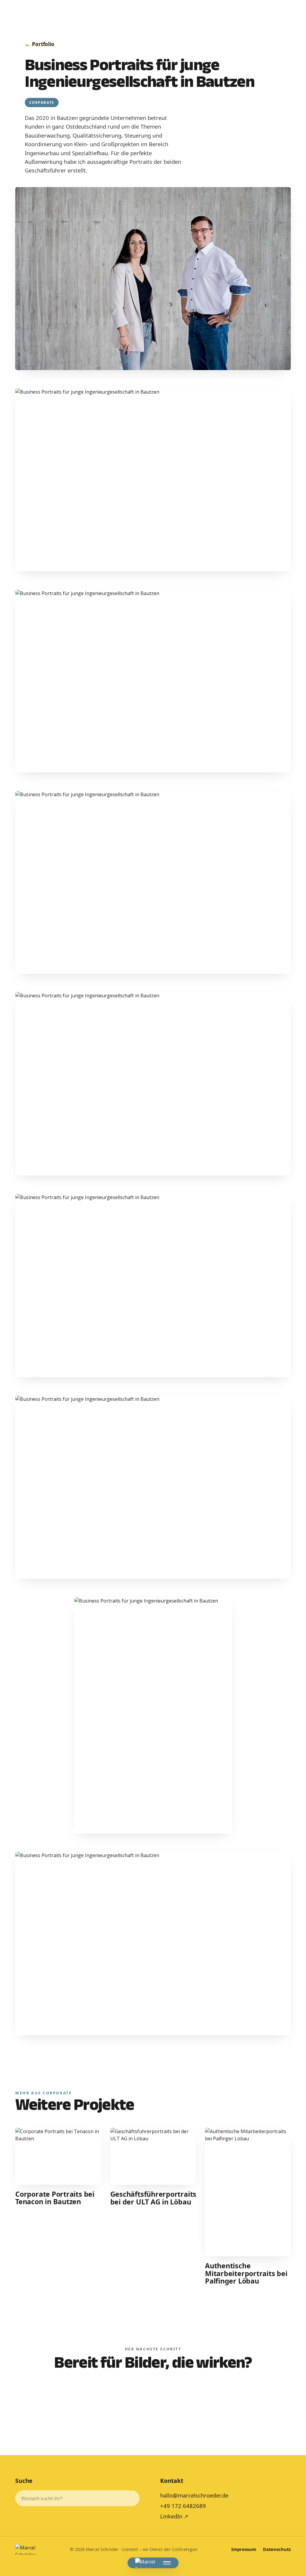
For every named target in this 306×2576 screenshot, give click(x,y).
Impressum (244, 2549)
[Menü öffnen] (167, 2563)
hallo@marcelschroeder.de (194, 2495)
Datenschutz (277, 2549)
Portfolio (40, 44)
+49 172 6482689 (183, 2506)
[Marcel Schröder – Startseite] (145, 2563)
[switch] (153, 2399)
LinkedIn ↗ (174, 2516)
